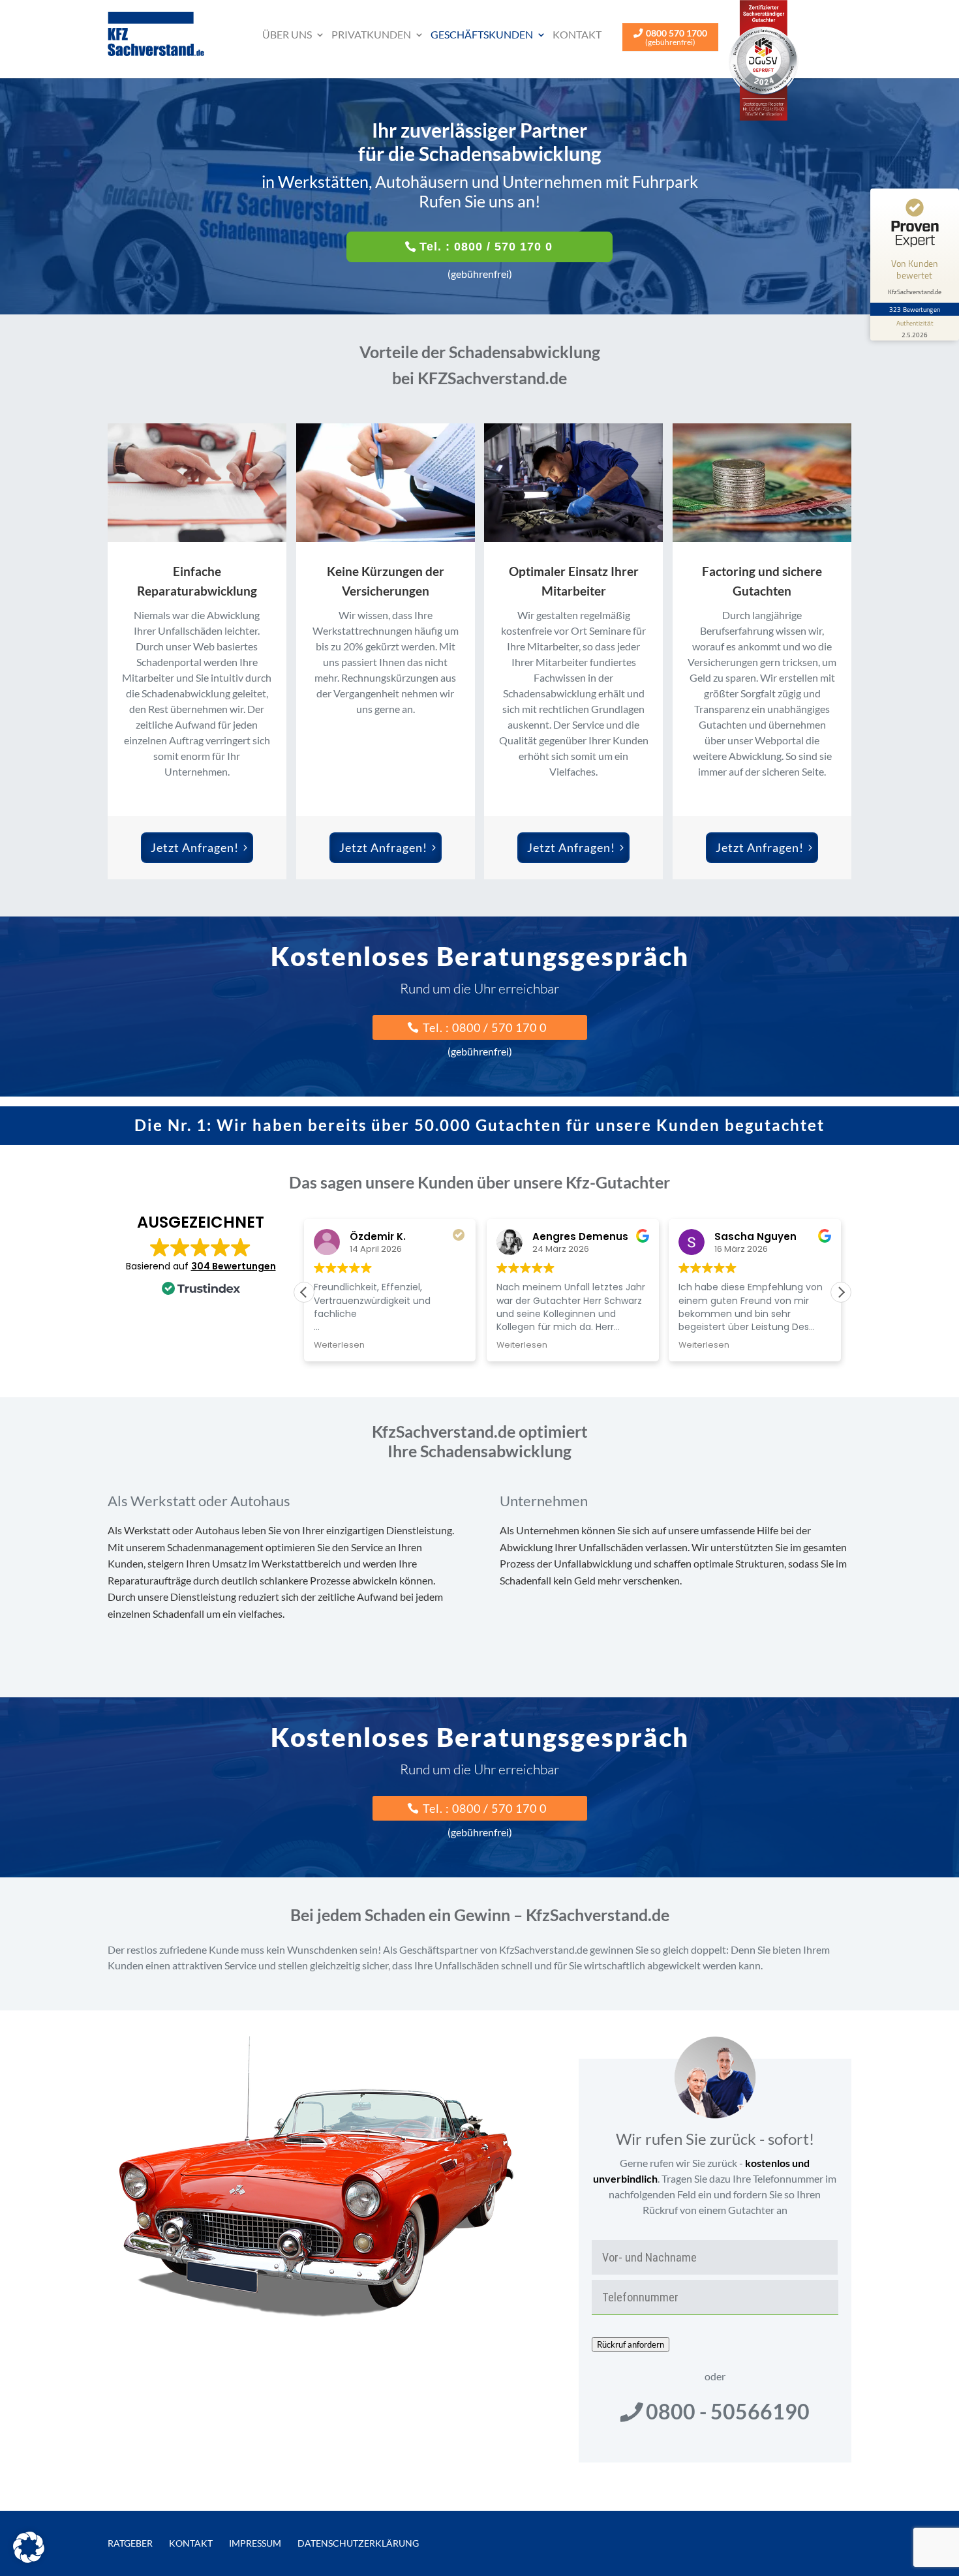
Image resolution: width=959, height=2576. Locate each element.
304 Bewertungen (234, 1266)
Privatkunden (371, 34)
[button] (841, 1292)
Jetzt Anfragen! (195, 847)
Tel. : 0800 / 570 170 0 (486, 247)
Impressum (255, 2543)
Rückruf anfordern (631, 2344)
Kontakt (577, 34)
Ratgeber (130, 2543)
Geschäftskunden (482, 34)
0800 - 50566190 (728, 2411)
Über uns (287, 34)
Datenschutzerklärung (358, 2543)
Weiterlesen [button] (339, 1345)
